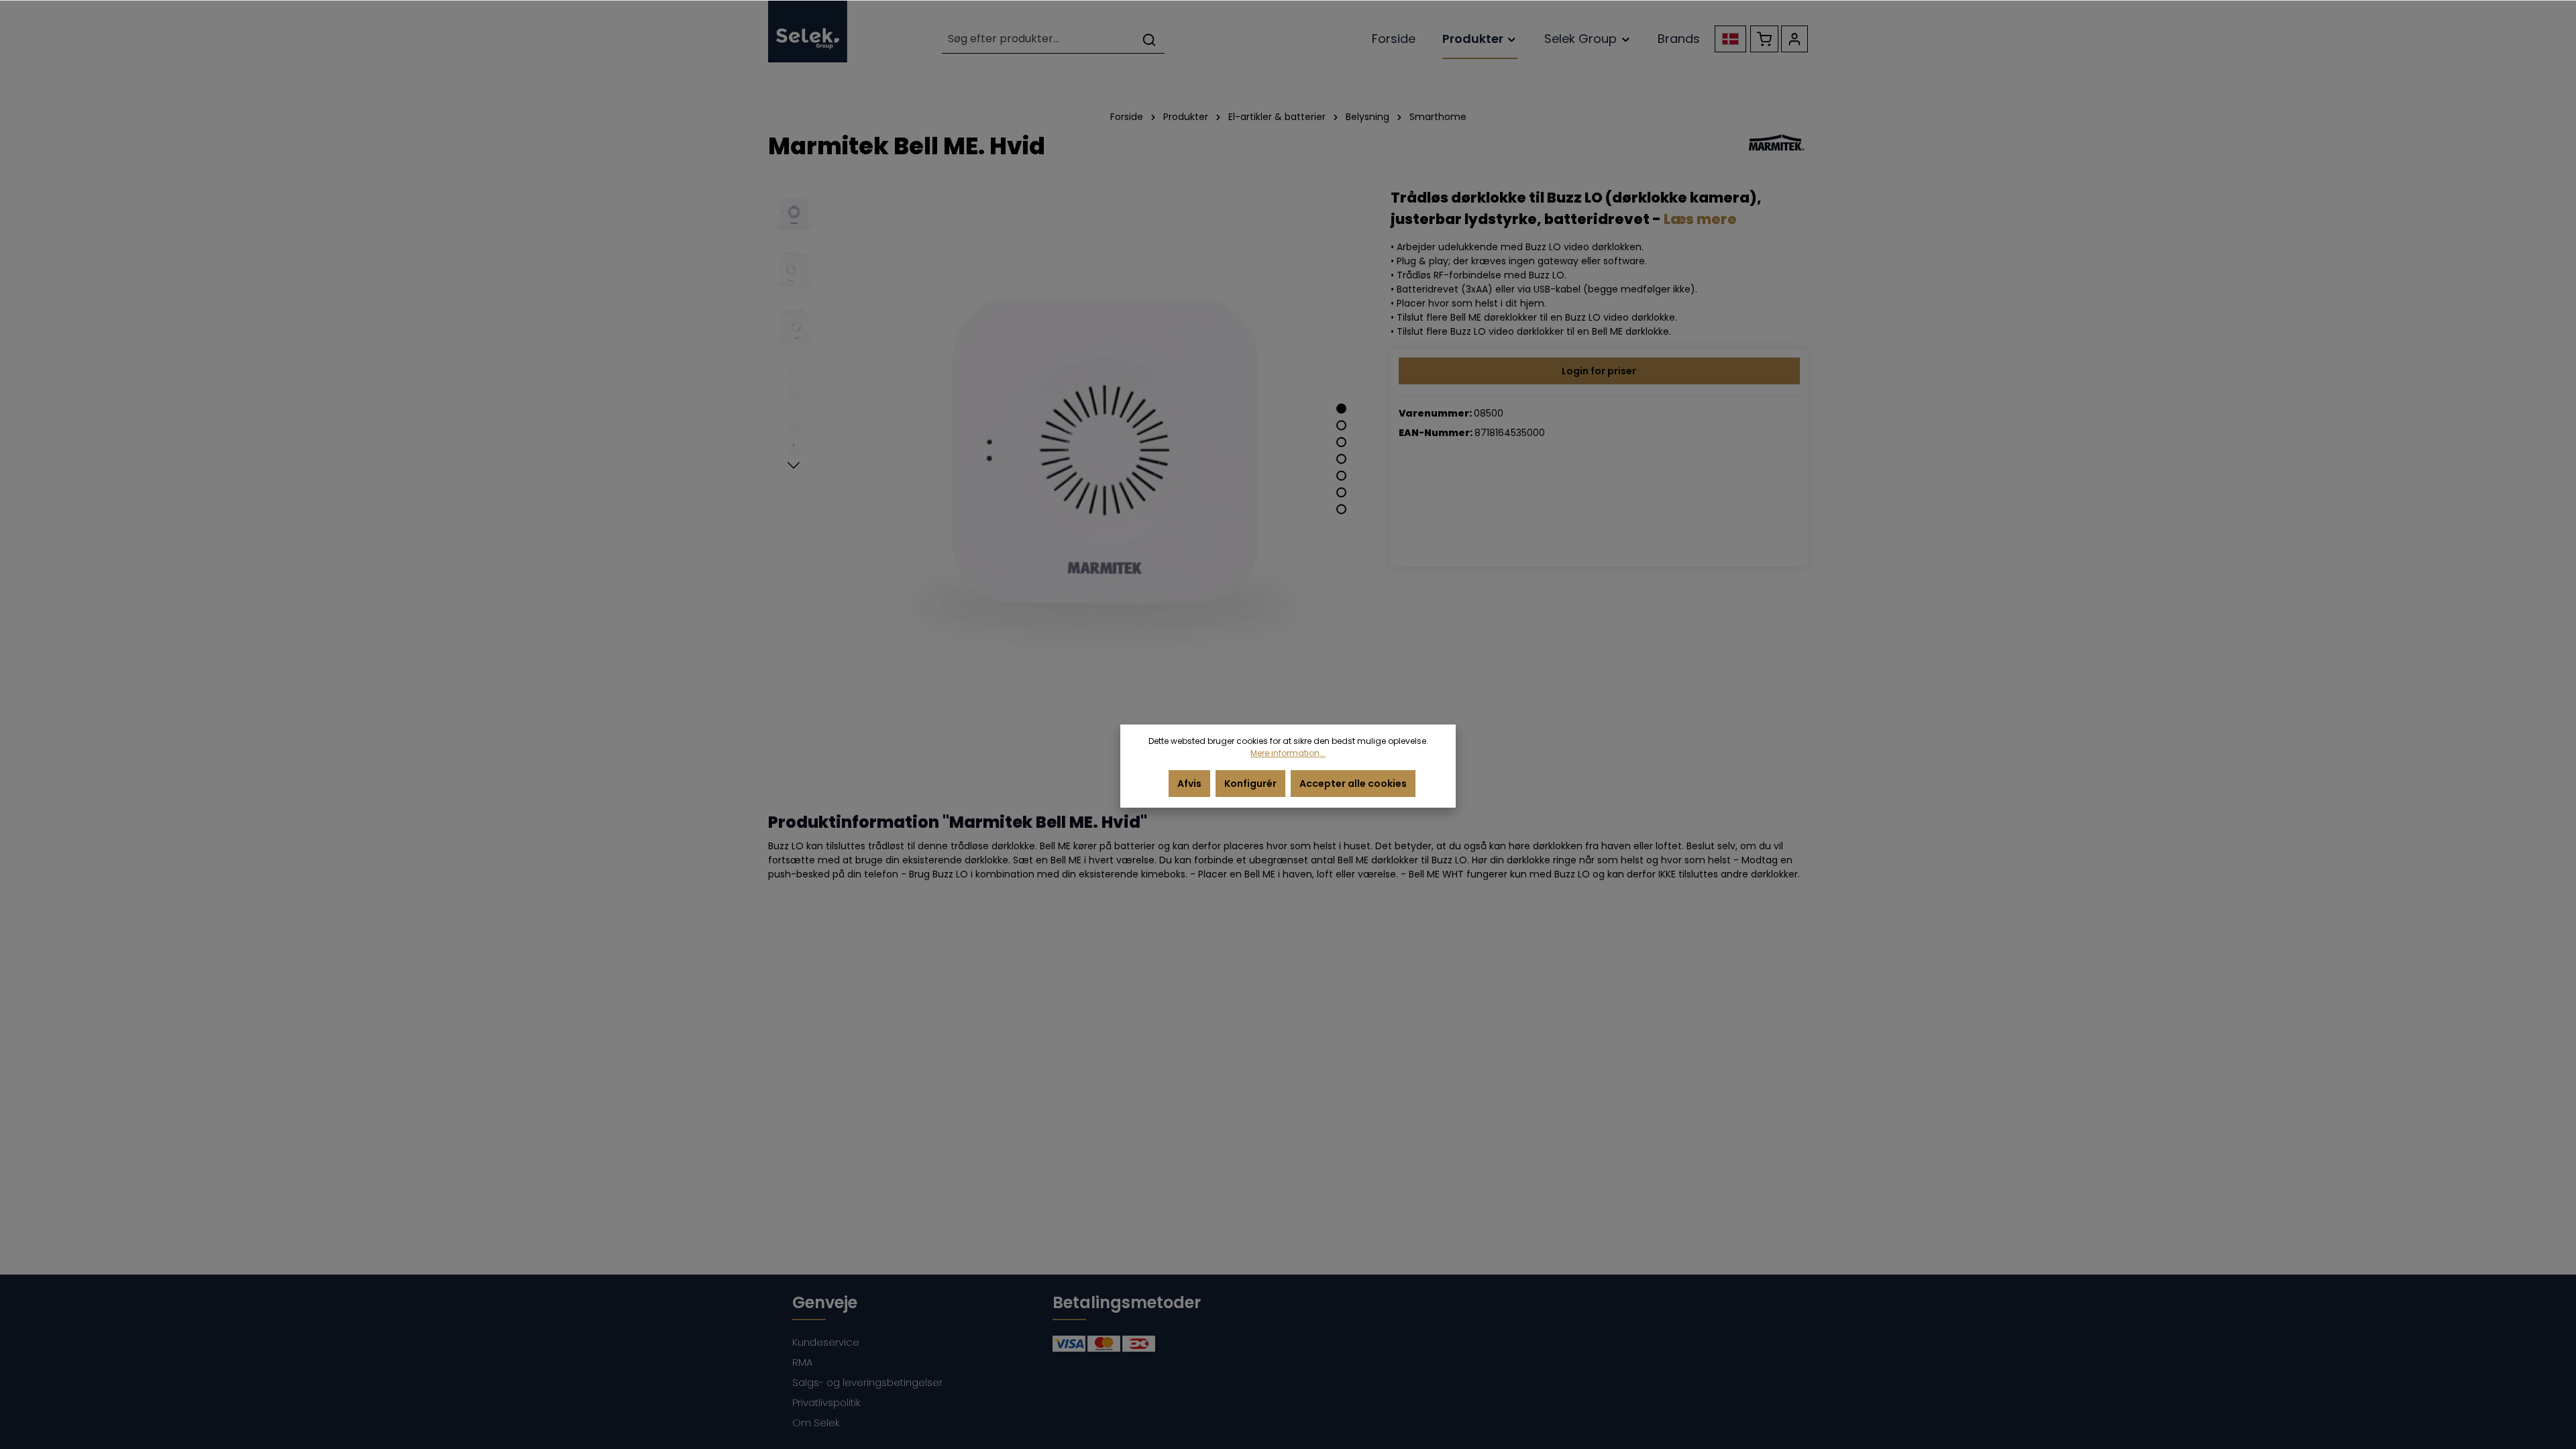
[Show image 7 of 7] (1341, 509)
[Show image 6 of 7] (1341, 493)
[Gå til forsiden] (808, 31)
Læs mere (1700, 219)
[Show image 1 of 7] (1341, 409)
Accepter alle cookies (1353, 784)
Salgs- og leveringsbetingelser (867, 1382)
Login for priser (1599, 371)
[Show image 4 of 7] (1341, 459)
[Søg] (1149, 39)
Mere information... (1288, 753)
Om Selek (816, 1423)
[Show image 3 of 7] (1341, 442)
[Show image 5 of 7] (1341, 476)
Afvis (1189, 784)
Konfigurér (1250, 784)
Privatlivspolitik (826, 1402)
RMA (802, 1362)
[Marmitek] (1776, 146)
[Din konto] (1794, 39)
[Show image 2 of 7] (1341, 426)
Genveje (825, 1302)
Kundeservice (826, 1342)
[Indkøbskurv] (1764, 39)
